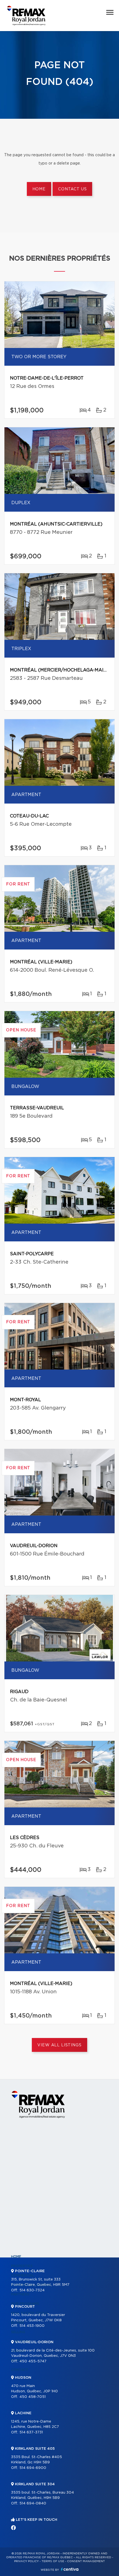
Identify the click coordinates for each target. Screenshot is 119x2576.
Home (39, 189)
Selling (18, 2332)
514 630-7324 (32, 2290)
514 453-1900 (32, 2326)
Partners (20, 2294)
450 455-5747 (33, 2361)
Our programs (25, 2304)
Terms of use (53, 2561)
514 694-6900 (33, 2468)
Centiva (70, 2569)
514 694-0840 (33, 2503)
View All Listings (59, 2045)
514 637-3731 (31, 2432)
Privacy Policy (26, 2561)
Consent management (86, 2561)
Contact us (72, 189)
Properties (22, 2266)
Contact (20, 2370)
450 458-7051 (33, 2397)
